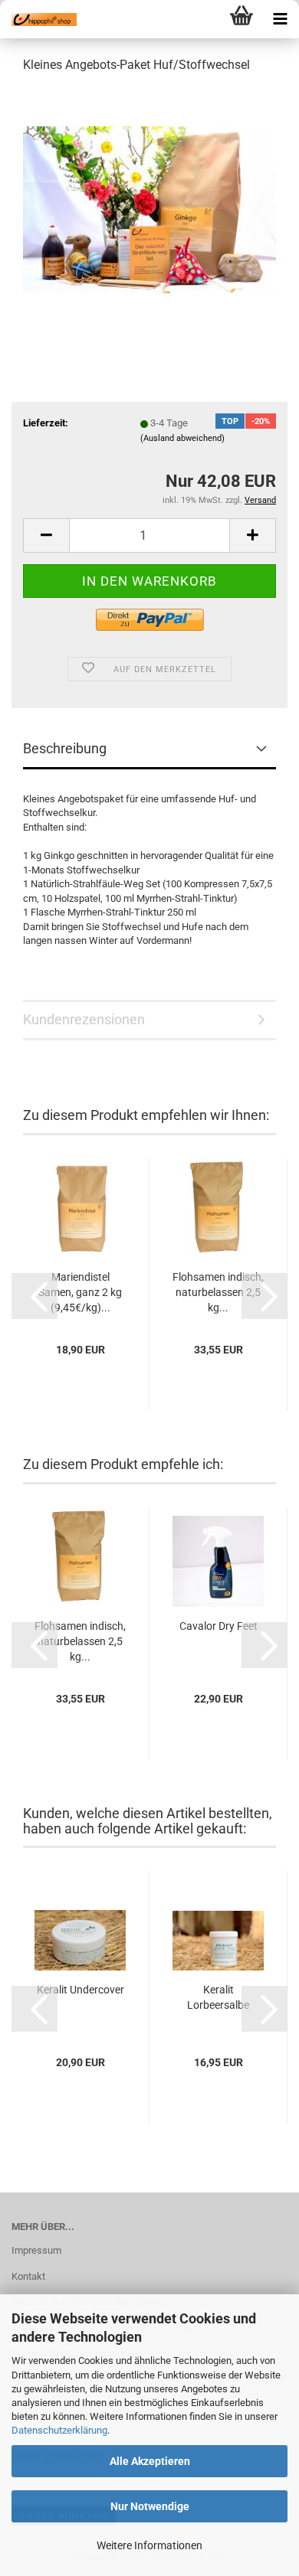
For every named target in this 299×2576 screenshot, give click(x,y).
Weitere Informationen (149, 2545)
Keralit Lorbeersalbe (218, 1997)
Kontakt (28, 2276)
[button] (46, 535)
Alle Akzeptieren (150, 2461)
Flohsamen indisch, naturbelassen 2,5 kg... (218, 1292)
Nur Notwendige (150, 2506)
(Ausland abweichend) (182, 438)
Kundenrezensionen (84, 1019)
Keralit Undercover (80, 1990)
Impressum (36, 2250)
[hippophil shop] (38, 19)
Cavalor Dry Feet (219, 1626)
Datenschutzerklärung (59, 2430)
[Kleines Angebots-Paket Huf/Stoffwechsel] (149, 202)
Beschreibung (65, 748)
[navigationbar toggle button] (280, 19)
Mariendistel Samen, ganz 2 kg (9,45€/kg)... (80, 1292)
